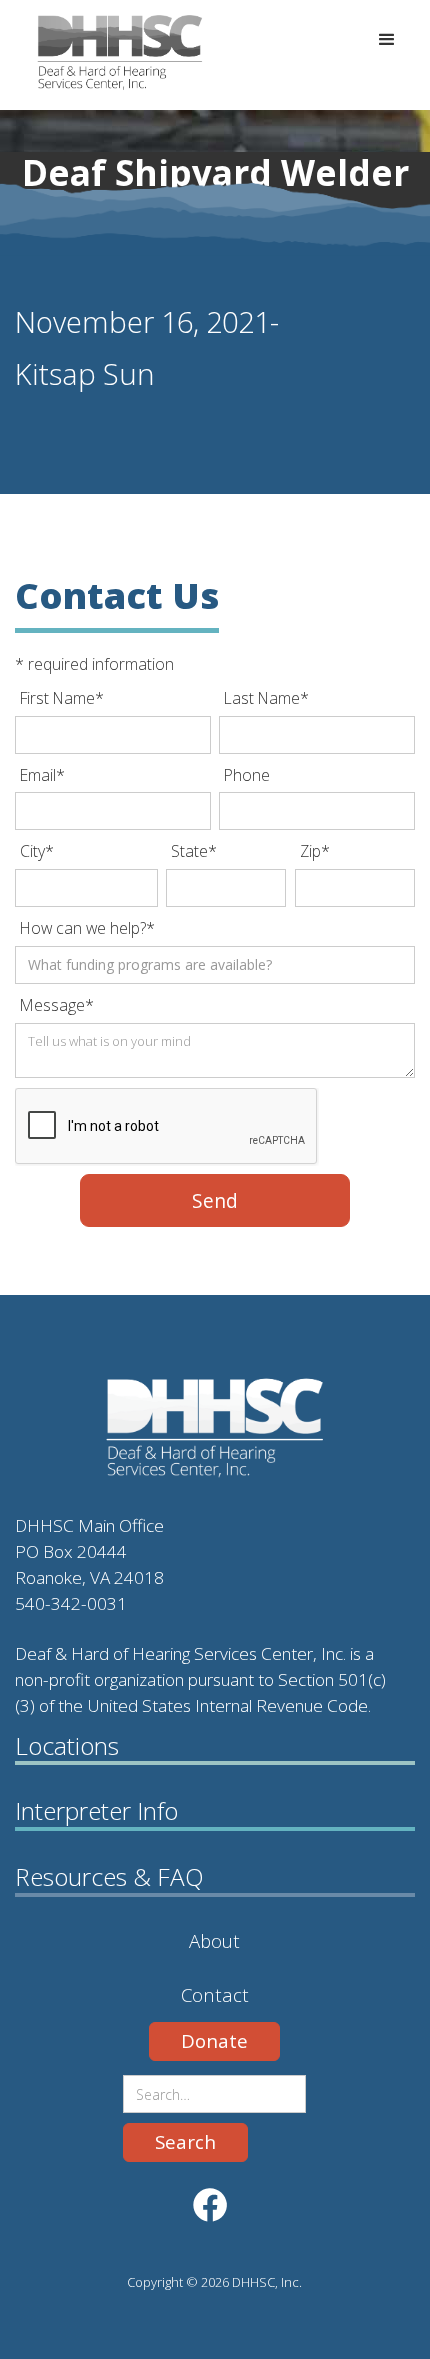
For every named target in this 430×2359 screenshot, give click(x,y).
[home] (90, 52)
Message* (57, 1005)
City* (37, 851)
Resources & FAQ (109, 1877)
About (214, 1940)
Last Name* (266, 698)
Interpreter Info (96, 1811)
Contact (215, 1994)
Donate (214, 2040)
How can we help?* (87, 928)
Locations (67, 1746)
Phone (247, 775)
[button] (387, 40)
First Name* (62, 698)
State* (194, 851)
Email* (42, 775)
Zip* (315, 851)
